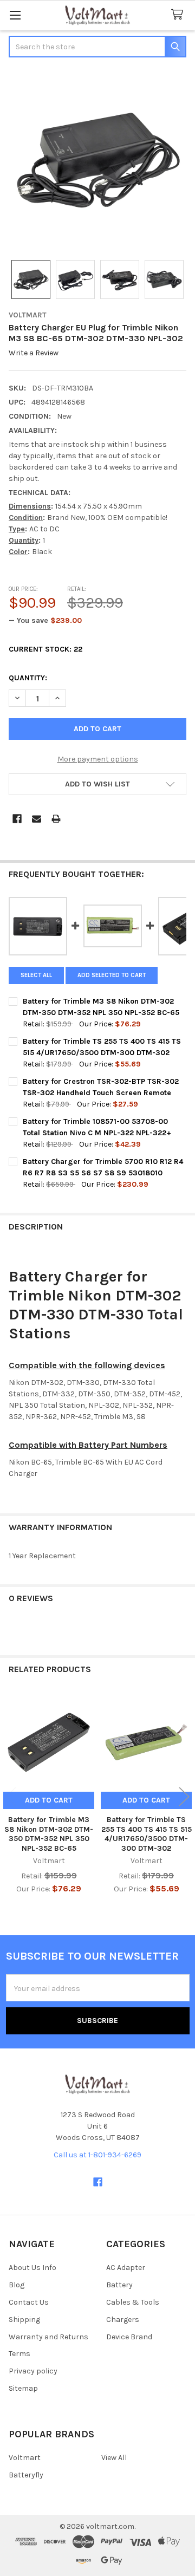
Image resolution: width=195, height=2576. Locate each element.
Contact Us (29, 2302)
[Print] (56, 819)
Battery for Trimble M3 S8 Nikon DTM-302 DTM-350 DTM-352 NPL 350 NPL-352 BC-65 (49, 1834)
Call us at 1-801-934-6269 (97, 2155)
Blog (17, 2285)
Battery (119, 2285)
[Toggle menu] (15, 15)
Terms (19, 2354)
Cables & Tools (133, 2302)
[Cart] (179, 15)
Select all (36, 975)
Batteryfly (26, 2475)
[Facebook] (17, 819)
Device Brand (129, 2337)
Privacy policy (33, 2371)
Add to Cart (49, 1800)
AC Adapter (126, 2268)
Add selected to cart (112, 975)
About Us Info (32, 2268)
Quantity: (28, 678)
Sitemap (23, 2388)
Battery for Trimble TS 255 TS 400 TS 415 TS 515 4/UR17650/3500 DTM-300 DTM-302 (147, 1834)
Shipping (24, 2320)
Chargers (123, 2320)
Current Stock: (45, 649)
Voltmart (25, 2458)
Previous (11, 1797)
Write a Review (34, 353)
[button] (97, 784)
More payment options (98, 759)
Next (184, 1797)
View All (114, 2458)
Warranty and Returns (48, 2337)
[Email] (37, 819)
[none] (97, 160)
